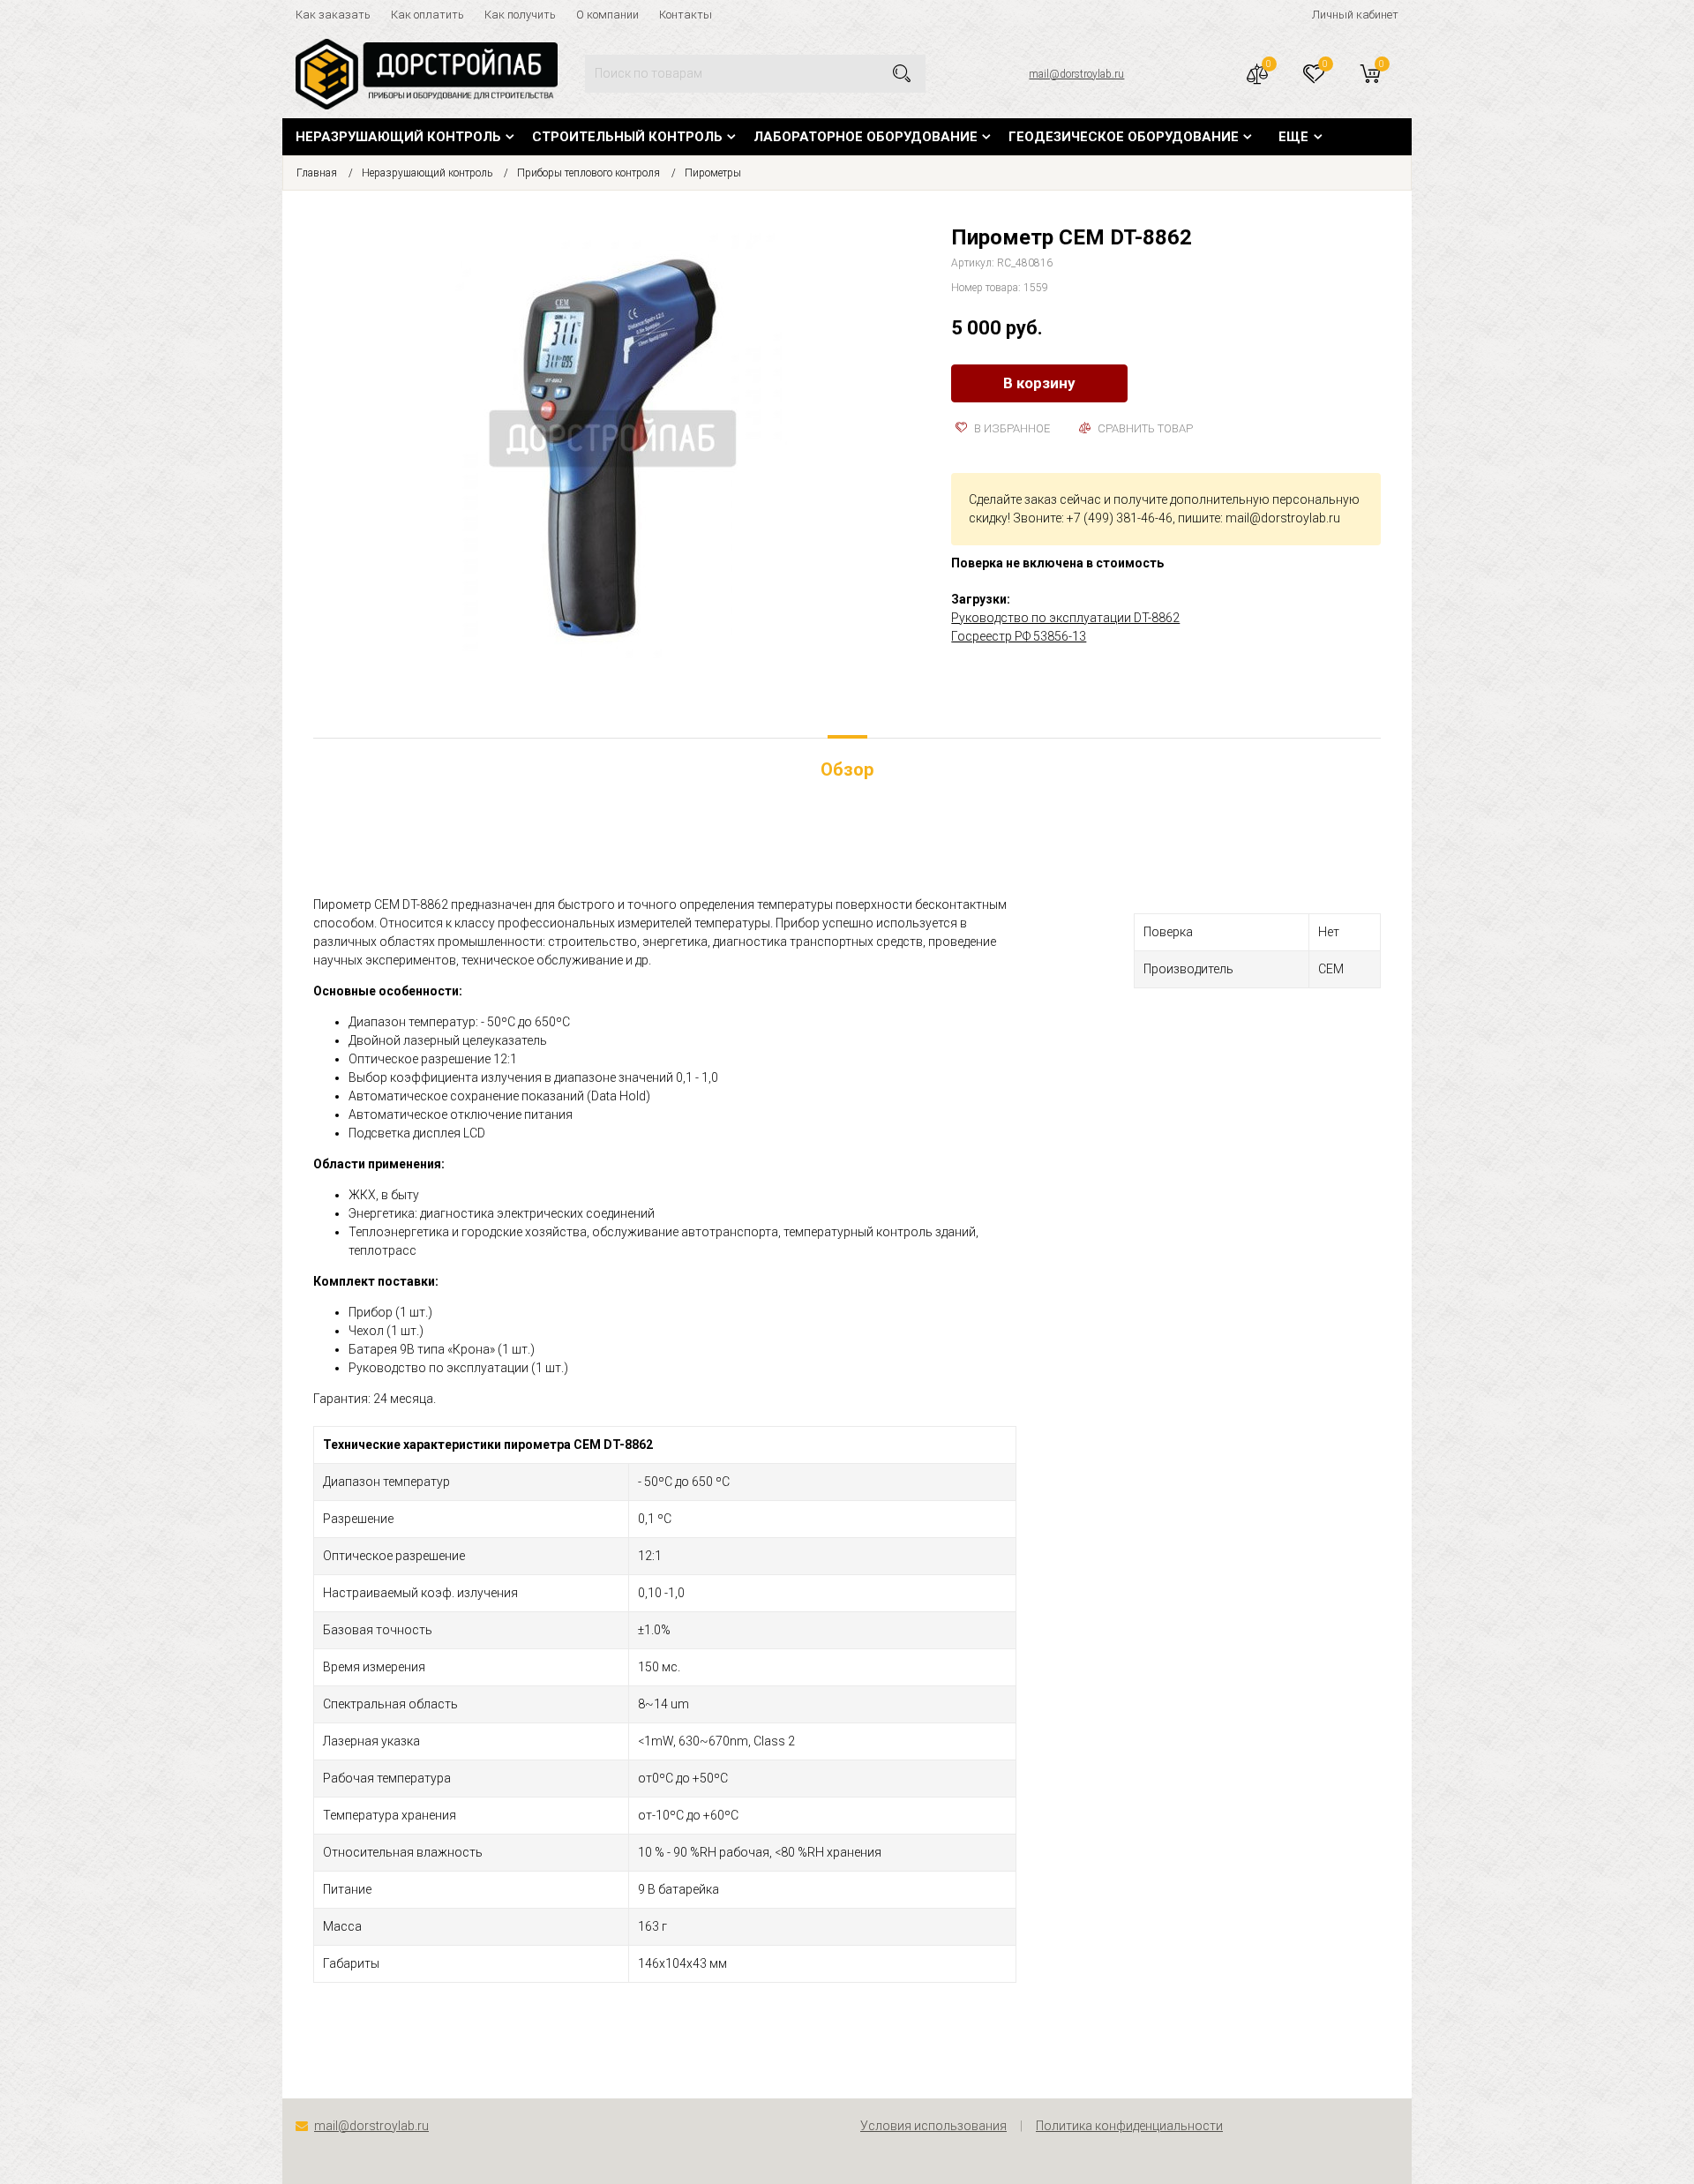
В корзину (1039, 383)
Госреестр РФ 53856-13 (1019, 636)
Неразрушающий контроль (398, 137)
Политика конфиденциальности (1129, 2126)
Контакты (686, 15)
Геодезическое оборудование (1124, 137)
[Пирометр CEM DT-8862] (619, 445)
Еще (1293, 137)
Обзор (847, 769)
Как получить (520, 15)
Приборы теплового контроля (588, 173)
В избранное (1011, 428)
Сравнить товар (1144, 428)
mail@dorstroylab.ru (1076, 74)
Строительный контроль (627, 137)
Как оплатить (427, 15)
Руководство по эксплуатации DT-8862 (1065, 618)
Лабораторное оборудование (866, 137)
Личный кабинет (1355, 15)
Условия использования (933, 2126)
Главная (317, 173)
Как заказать (333, 15)
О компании (607, 15)
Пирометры (713, 173)
